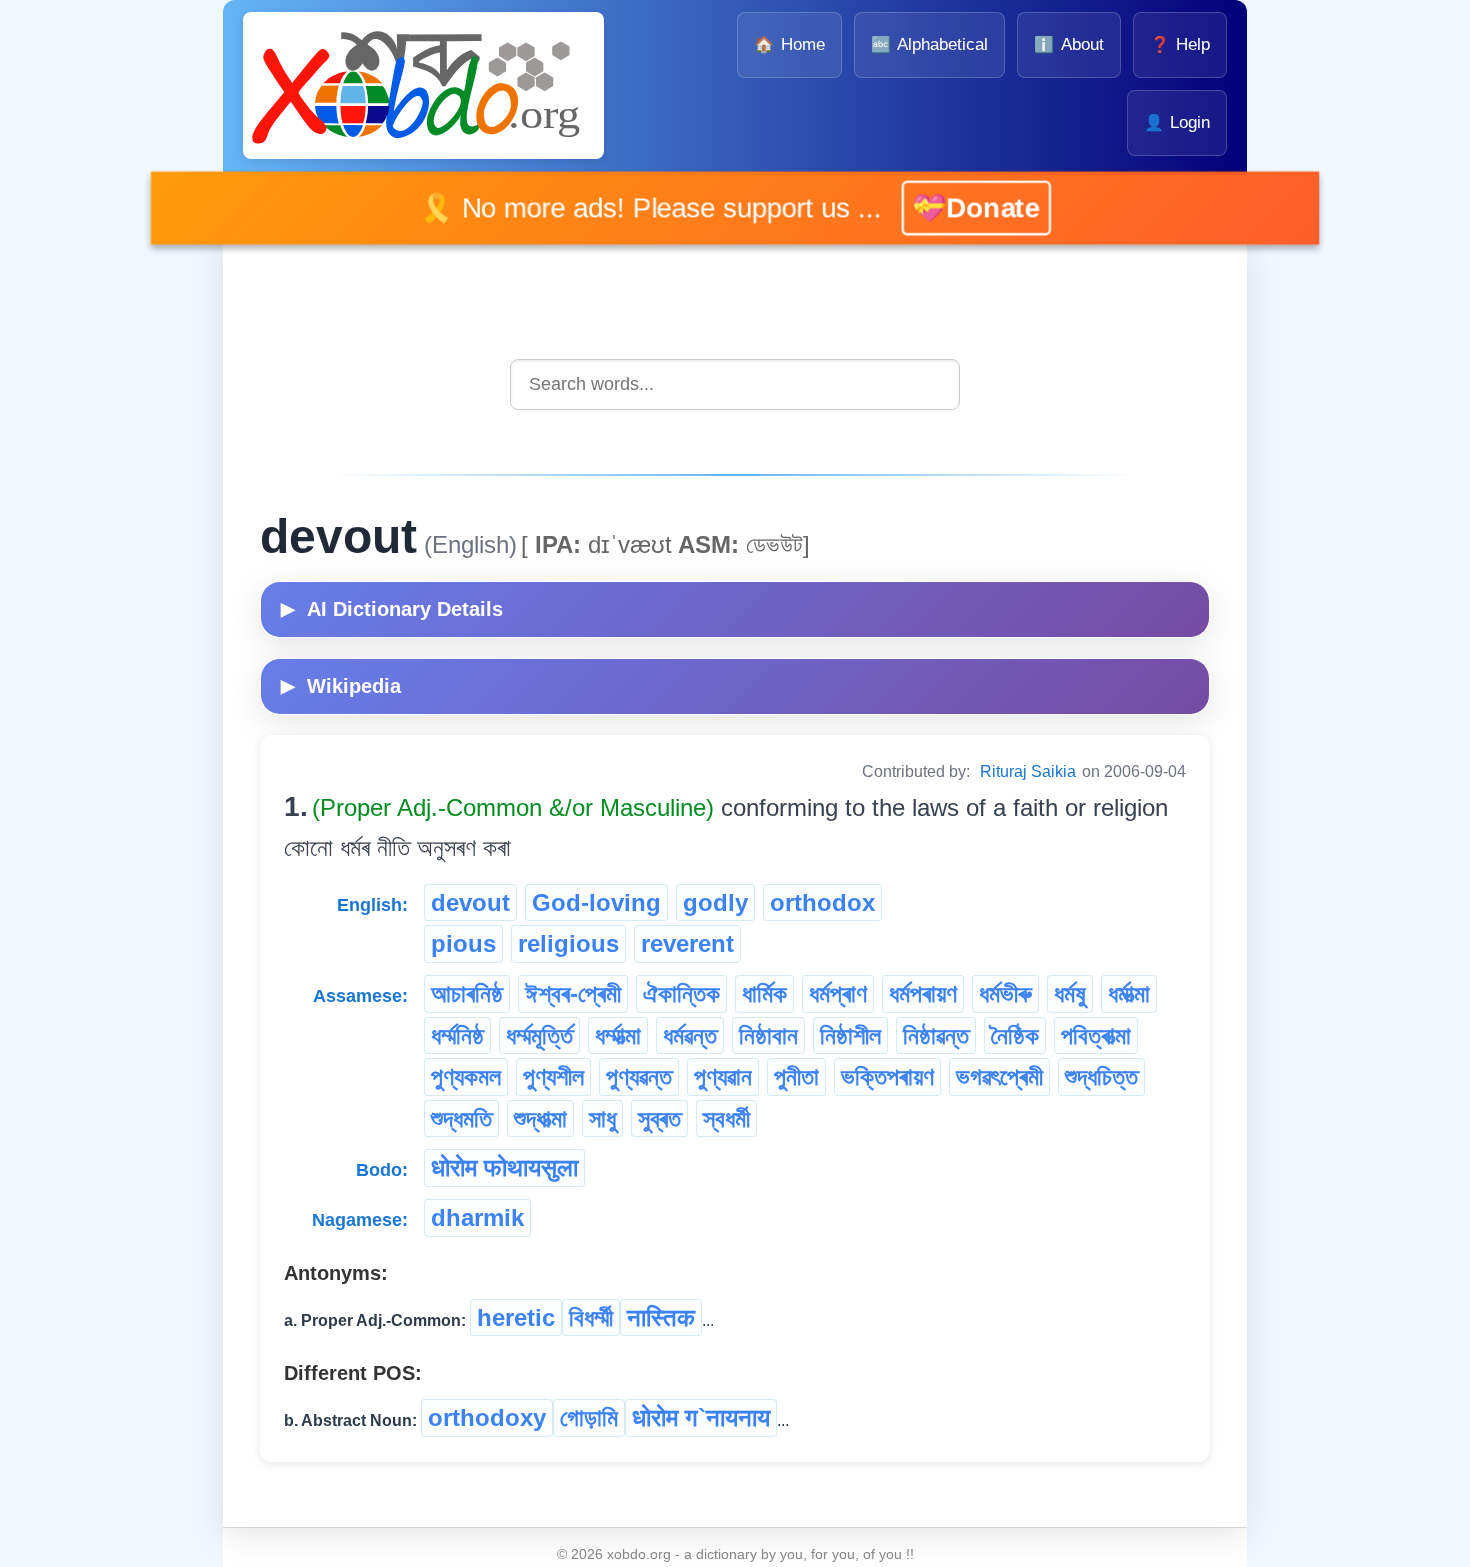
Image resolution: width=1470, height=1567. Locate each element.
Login (1177, 122)
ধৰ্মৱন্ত (690, 1035)
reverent (687, 943)
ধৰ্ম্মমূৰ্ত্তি (539, 1035)
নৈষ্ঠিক (1015, 1035)
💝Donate (953, 207)
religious (568, 943)
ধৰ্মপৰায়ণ (923, 993)
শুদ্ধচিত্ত (1101, 1076)
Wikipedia (341, 686)
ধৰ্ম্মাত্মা (618, 1035)
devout (470, 902)
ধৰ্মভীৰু (1005, 993)
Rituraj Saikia (1028, 771)
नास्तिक (661, 1317)
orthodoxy (487, 1417)
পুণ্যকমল (466, 1076)
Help (1180, 44)
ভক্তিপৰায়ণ (887, 1076)
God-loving (596, 902)
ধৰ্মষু (1070, 993)
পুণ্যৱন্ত (639, 1076)
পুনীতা (796, 1076)
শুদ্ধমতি (461, 1118)
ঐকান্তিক (681, 993)
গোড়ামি (589, 1417)
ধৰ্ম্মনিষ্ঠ (457, 1035)
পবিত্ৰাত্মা (1096, 1035)
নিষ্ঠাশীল (850, 1035)
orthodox (822, 902)
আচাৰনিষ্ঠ (467, 993)
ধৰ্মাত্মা (1129, 993)
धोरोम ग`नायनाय (701, 1417)
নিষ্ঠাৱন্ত (936, 1035)
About (1068, 44)
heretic (516, 1317)
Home (789, 44)
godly (715, 902)
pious (463, 943)
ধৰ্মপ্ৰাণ (838, 993)
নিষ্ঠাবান (768, 1035)
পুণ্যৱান (723, 1076)
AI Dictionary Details (392, 609)
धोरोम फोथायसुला (504, 1167)
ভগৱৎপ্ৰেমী (999, 1076)
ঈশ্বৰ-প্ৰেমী (573, 993)
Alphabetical (929, 44)
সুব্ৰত (659, 1118)
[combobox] (735, 384)
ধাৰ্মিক (764, 993)
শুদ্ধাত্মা (540, 1118)
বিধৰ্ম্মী (591, 1317)
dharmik (477, 1217)
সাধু (602, 1118)
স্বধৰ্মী (726, 1118)
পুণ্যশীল (553, 1076)
